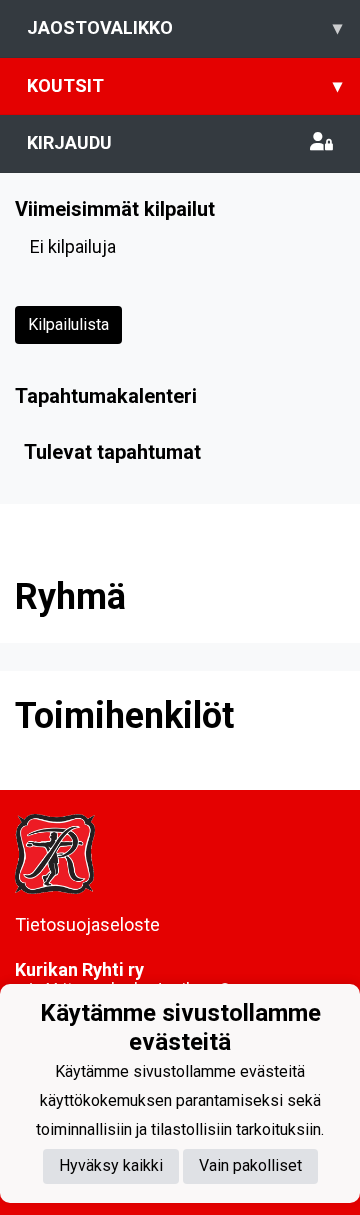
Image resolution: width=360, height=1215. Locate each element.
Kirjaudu (69, 142)
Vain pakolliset (250, 1165)
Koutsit (184, 85)
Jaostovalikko (184, 27)
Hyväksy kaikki (111, 1165)
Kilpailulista (68, 324)
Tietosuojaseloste (87, 924)
